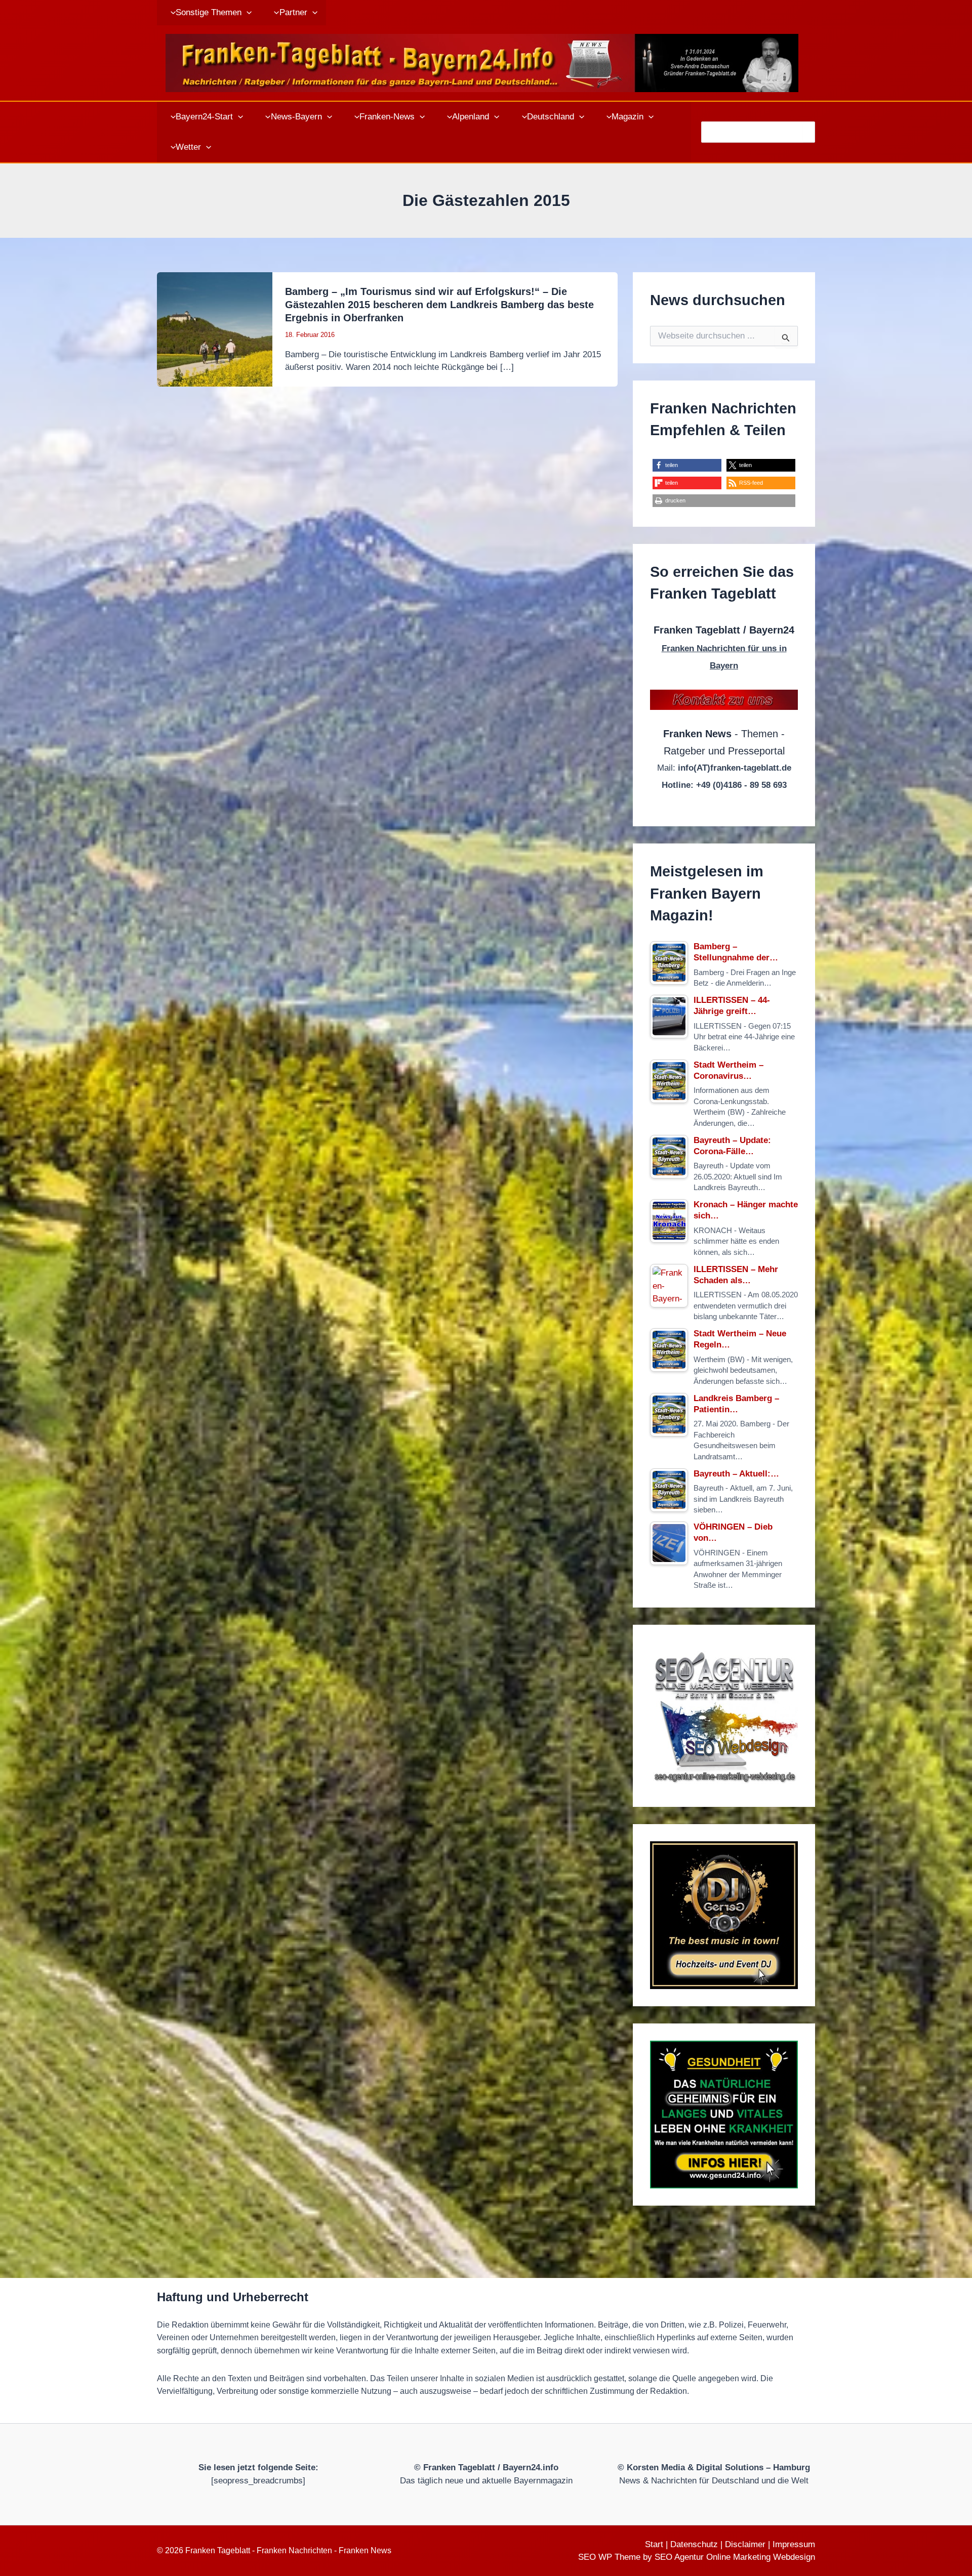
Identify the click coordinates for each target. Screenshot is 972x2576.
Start (654, 2544)
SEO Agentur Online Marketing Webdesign (735, 2557)
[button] (247, 13)
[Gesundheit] (724, 2115)
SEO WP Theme (609, 2557)
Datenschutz (694, 2544)
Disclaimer (745, 2544)
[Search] (809, 132)
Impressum (794, 2544)
